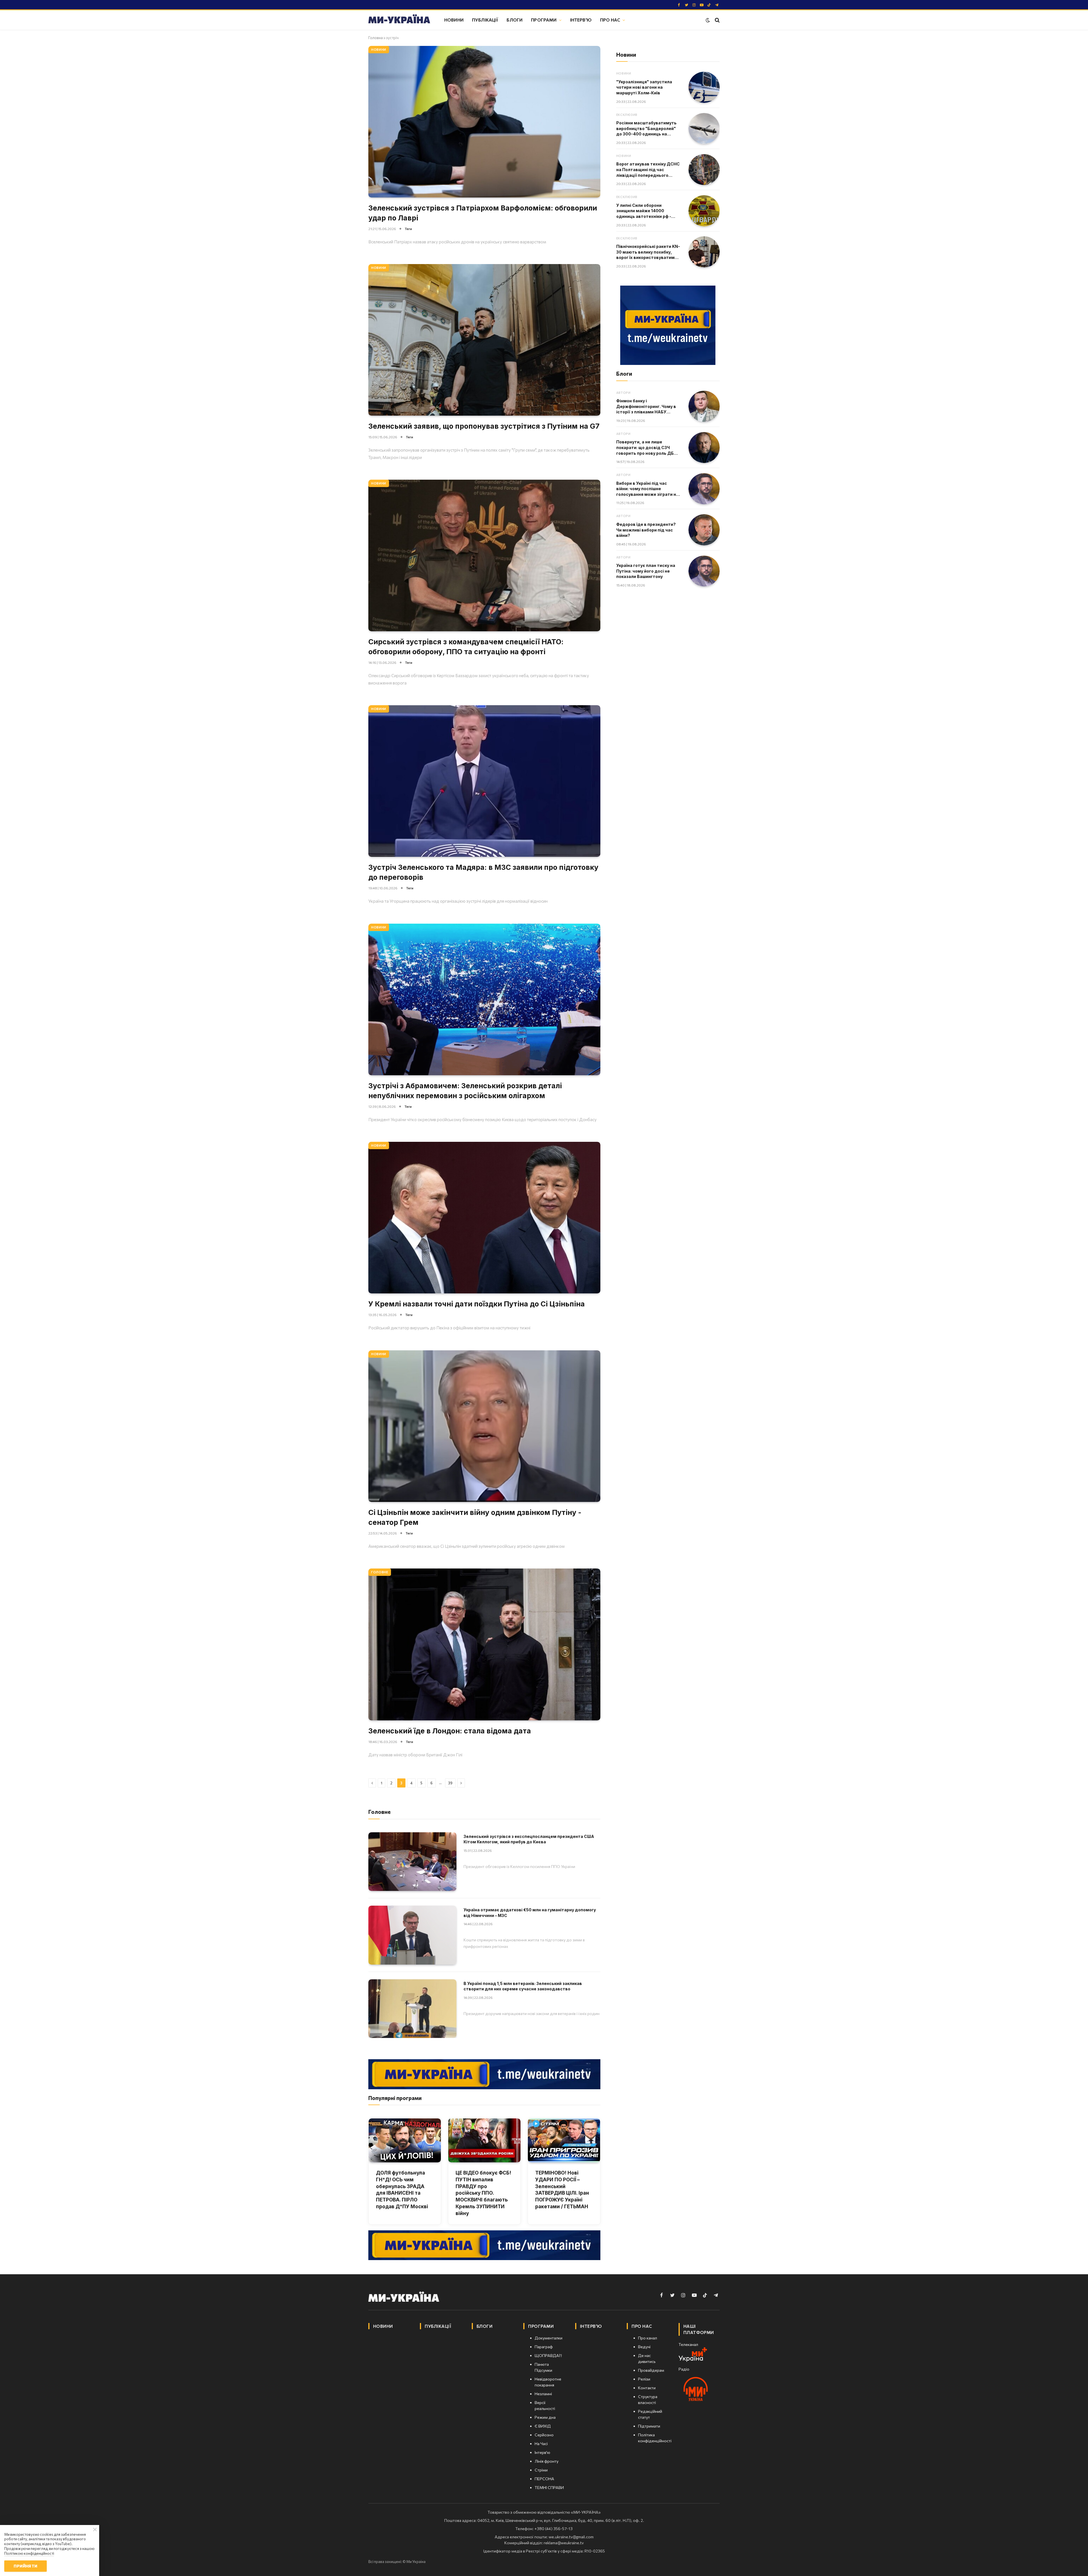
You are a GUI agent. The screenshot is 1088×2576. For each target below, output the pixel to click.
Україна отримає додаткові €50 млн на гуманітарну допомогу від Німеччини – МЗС (530, 1913)
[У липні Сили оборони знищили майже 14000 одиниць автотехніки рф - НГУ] (704, 211)
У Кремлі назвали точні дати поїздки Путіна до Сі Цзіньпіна (477, 1304)
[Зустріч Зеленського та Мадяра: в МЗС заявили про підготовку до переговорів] (484, 781)
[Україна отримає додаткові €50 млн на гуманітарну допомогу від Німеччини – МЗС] (412, 1935)
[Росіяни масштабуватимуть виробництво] (704, 129)
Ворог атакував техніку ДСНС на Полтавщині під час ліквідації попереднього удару (648, 170)
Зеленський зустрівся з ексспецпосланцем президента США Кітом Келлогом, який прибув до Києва (529, 1839)
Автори (623, 393)
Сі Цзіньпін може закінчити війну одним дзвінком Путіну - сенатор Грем (475, 1517)
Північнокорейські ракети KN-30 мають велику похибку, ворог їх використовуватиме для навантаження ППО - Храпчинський (648, 252)
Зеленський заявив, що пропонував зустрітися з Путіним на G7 (484, 426)
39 (450, 1783)
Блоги (515, 20)
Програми (544, 20)
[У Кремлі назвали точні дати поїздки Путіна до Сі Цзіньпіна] (484, 1218)
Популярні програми (395, 2098)
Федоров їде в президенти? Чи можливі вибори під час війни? (646, 530)
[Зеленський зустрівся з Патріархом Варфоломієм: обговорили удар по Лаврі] (484, 122)
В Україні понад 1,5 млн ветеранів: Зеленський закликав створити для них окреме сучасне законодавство (523, 1986)
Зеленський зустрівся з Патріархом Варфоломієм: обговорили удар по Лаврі (483, 213)
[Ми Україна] (399, 20)
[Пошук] (717, 20)
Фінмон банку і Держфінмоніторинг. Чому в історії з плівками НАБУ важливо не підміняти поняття (646, 407)
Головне (380, 1572)
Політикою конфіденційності (29, 2553)
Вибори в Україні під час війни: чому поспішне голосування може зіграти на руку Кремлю (647, 489)
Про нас (610, 20)
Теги (408, 229)
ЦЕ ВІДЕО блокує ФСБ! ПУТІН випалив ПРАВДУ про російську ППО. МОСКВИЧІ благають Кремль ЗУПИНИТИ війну (483, 2193)
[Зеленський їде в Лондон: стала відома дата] (484, 1644)
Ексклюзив (627, 115)
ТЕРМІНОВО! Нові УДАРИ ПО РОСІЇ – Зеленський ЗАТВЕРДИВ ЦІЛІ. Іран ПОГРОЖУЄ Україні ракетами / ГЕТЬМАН (562, 2190)
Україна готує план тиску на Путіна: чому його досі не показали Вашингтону (646, 571)
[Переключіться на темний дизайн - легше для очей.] (708, 20)
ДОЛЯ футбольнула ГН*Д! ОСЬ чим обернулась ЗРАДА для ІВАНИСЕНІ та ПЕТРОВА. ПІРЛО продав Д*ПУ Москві (402, 2190)
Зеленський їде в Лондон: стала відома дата (450, 1731)
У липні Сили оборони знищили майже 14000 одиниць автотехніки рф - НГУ (644, 211)
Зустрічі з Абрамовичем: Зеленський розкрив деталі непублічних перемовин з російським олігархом (465, 1091)
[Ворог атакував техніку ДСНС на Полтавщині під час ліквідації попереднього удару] (704, 170)
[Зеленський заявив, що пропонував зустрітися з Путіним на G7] (484, 340)
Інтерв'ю (581, 20)
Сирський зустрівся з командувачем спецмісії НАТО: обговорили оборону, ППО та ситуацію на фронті (466, 647)
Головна (376, 38)
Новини (454, 20)
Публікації (485, 20)
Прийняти (25, 2566)
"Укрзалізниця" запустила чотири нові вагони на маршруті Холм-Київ (644, 87)
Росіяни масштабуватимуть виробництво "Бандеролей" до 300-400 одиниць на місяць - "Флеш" (646, 129)
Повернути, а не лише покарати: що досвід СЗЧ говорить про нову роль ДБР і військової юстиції (647, 448)
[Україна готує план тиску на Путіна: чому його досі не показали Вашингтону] (704, 571)
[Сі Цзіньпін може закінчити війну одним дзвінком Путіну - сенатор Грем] (484, 1426)
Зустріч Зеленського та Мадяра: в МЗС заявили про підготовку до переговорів (483, 872)
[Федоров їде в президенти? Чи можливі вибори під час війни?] (704, 530)
